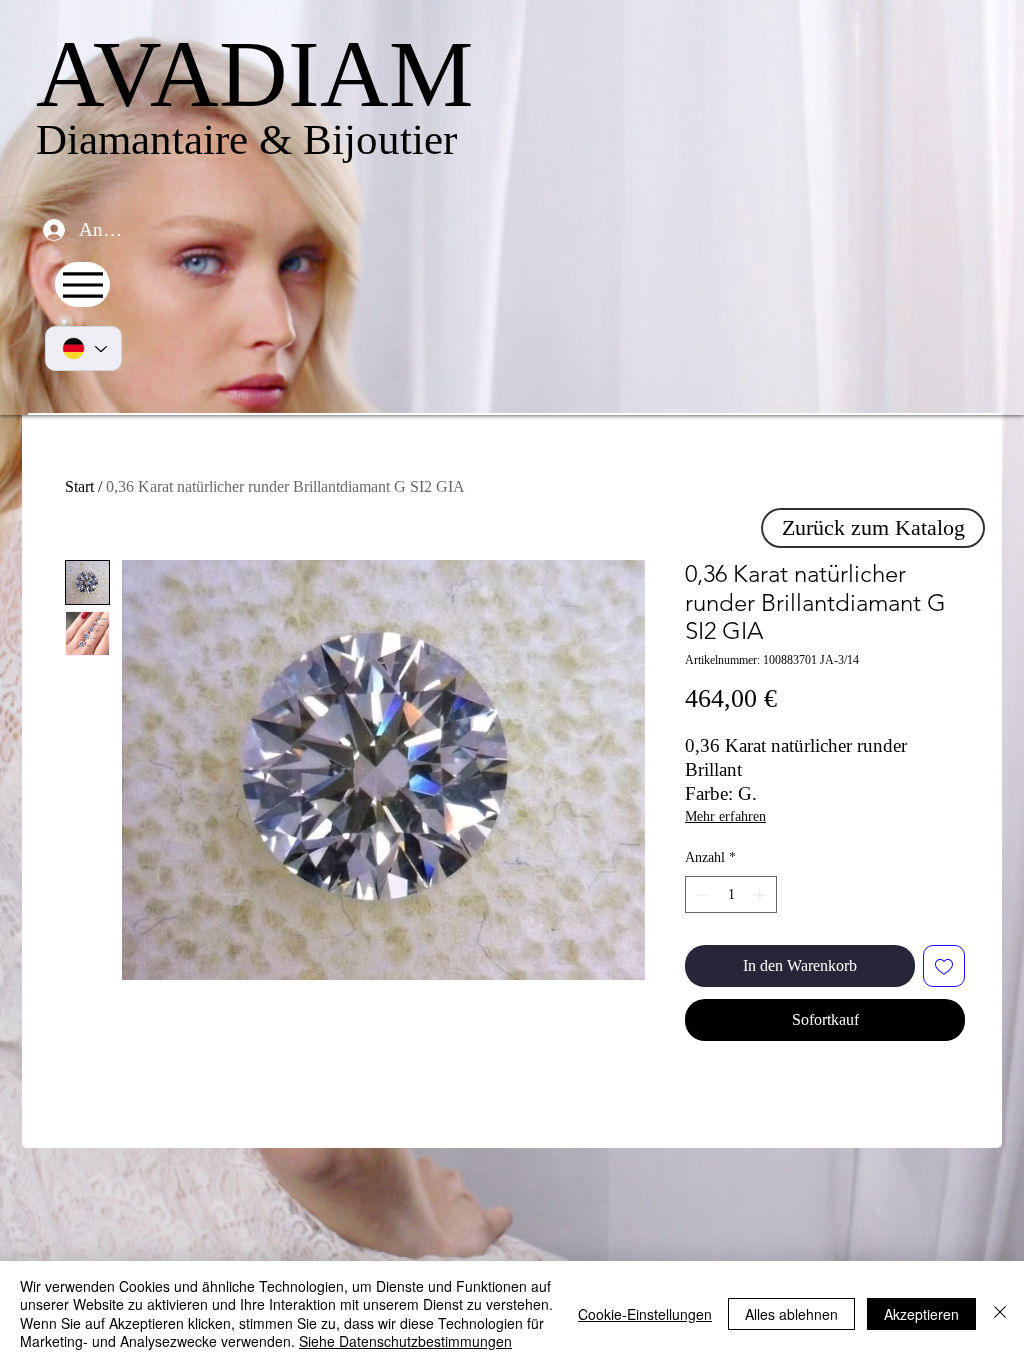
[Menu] (82, 284)
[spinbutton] (731, 894)
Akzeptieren (921, 1314)
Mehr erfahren (725, 816)
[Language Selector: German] (83, 348)
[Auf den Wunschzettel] (944, 966)
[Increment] (761, 894)
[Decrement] (700, 894)
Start (79, 486)
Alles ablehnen (791, 1314)
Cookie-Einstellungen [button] (645, 1314)
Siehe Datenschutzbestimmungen (405, 1341)
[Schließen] (1000, 1313)
